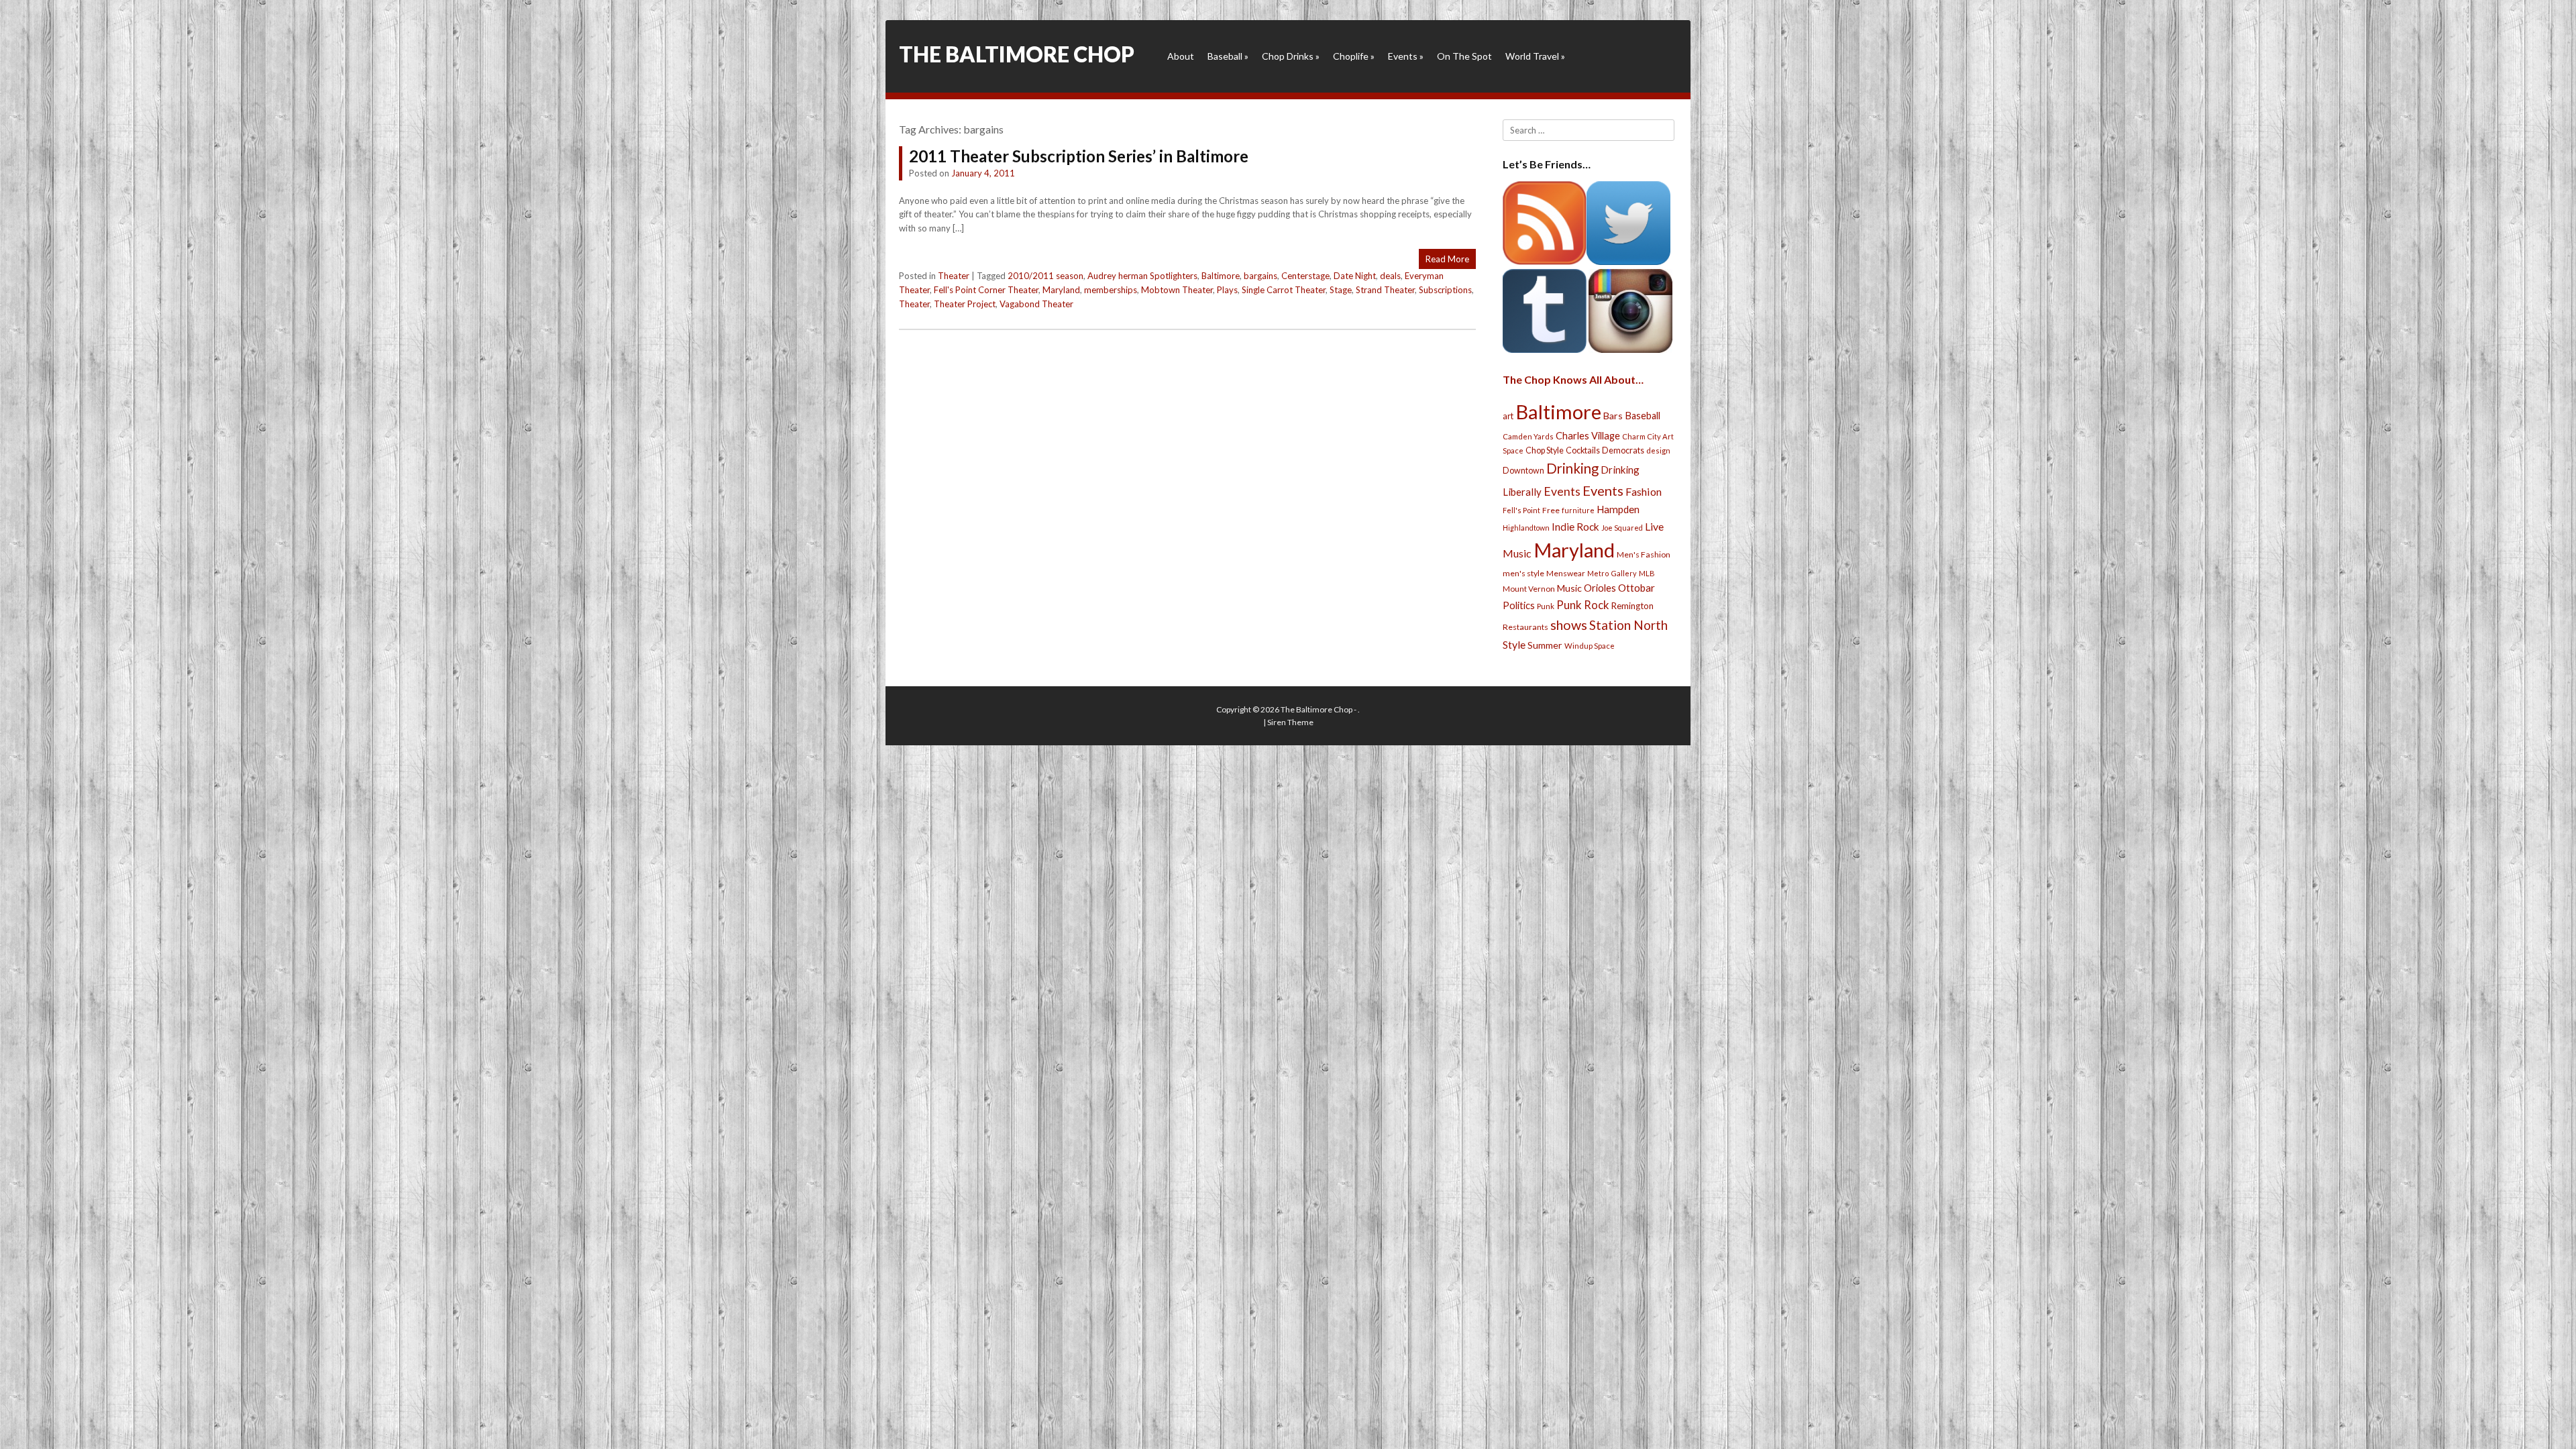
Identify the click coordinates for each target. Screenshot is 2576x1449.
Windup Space (1590, 646)
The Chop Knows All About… (1573, 379)
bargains (1260, 276)
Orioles (1600, 588)
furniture (1578, 510)
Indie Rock (1575, 527)
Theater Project (965, 304)
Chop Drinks (1291, 56)
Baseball (1228, 56)
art (1508, 416)
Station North (1628, 625)
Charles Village (1588, 436)
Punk (1546, 606)
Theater (954, 276)
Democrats (1623, 450)
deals (1390, 276)
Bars (1613, 416)
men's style (1523, 573)
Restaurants (1525, 627)
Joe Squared (1622, 528)
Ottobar (1636, 588)
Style (1514, 644)
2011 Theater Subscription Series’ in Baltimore (1079, 156)
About (1181, 56)
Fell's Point (1521, 510)
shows (1569, 625)
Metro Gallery (1612, 573)
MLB (1647, 573)
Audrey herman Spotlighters (1142, 276)
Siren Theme (1290, 722)
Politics (1519, 605)
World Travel (1535, 56)
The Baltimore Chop (1017, 54)
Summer (1545, 645)
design (1658, 450)
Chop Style (1545, 450)
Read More (1447, 259)
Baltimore (1221, 276)
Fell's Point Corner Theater (986, 290)
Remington (1632, 606)
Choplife (1354, 56)
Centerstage (1305, 276)
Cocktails (1583, 450)
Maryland (1061, 290)
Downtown (1523, 471)
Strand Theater (1385, 290)
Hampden (1618, 509)
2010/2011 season (1045, 276)
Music (1569, 588)
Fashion (1644, 491)
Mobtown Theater (1177, 290)
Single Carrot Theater (1284, 290)
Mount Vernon (1529, 589)
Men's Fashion (1644, 554)
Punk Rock (1583, 605)
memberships (1111, 290)
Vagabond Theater (1036, 304)
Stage (1341, 290)
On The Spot (1464, 56)
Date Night (1355, 276)
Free (1551, 510)
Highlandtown (1526, 528)
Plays (1227, 290)
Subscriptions (1445, 290)
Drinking (1572, 468)
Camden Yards (1528, 436)
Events (1406, 56)
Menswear (1566, 573)
